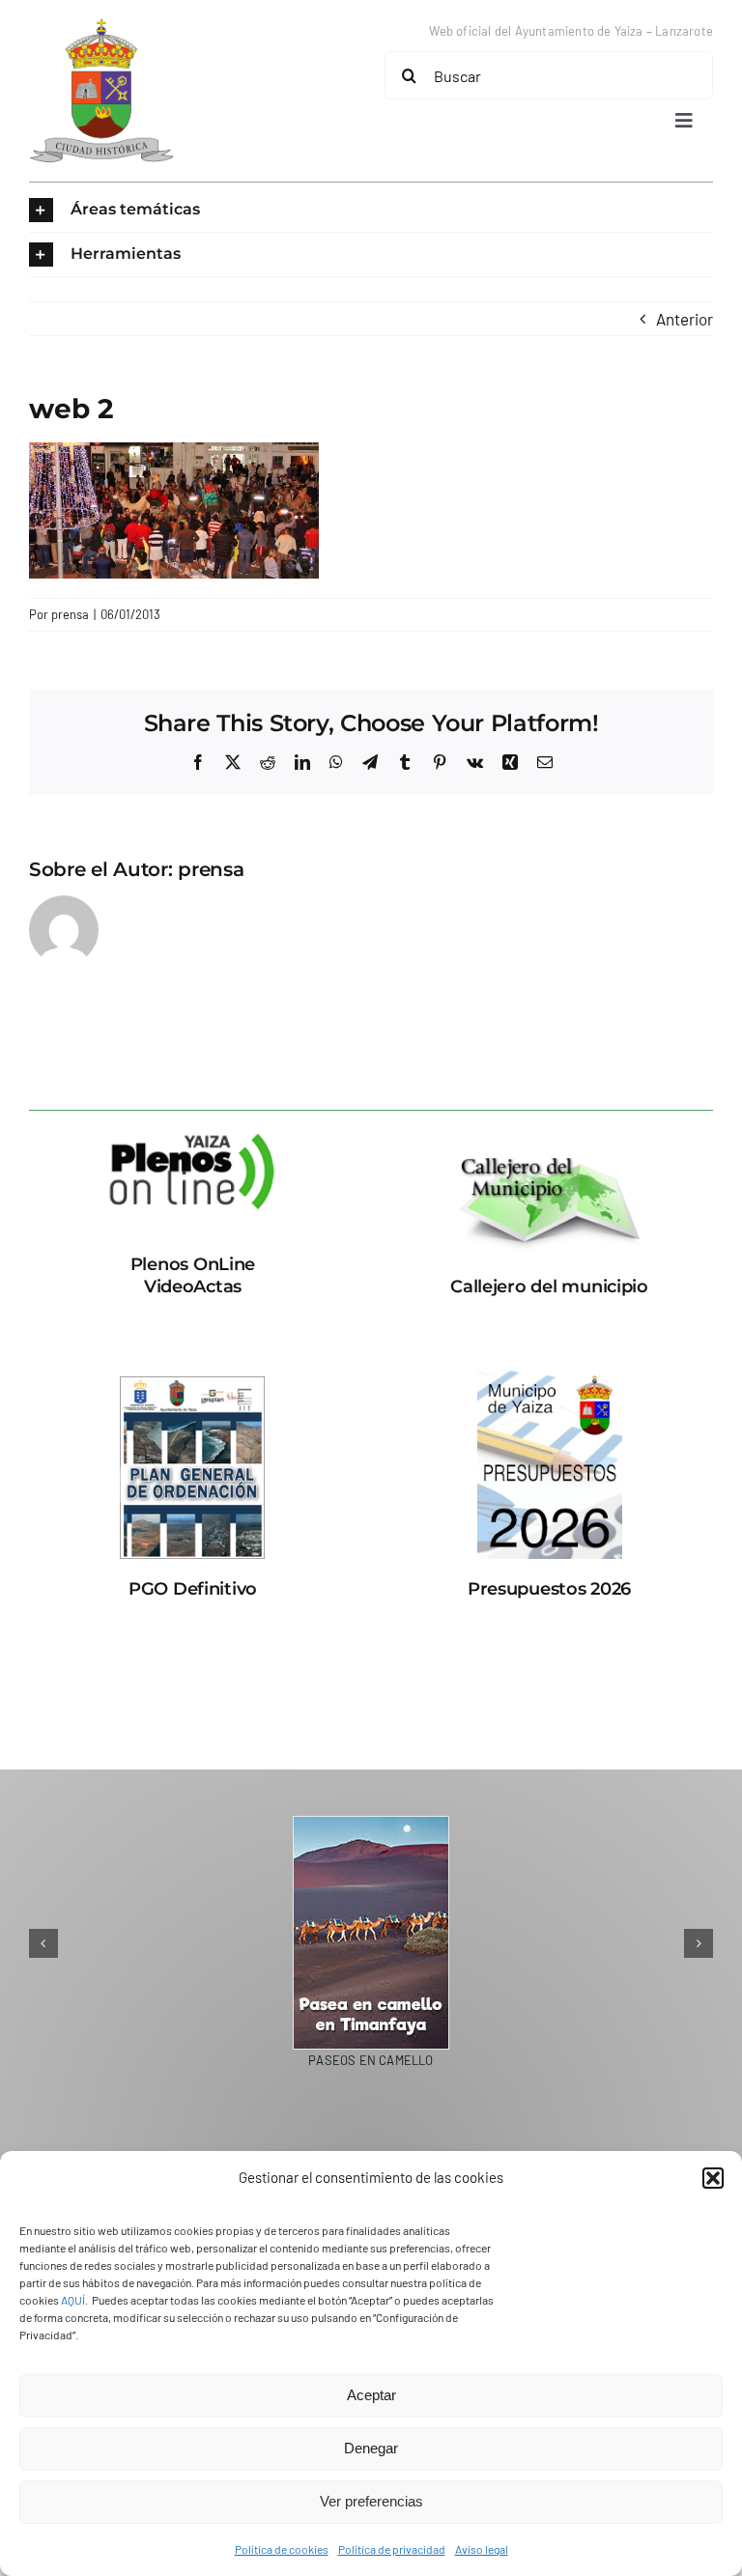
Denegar (371, 2448)
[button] (713, 2178)
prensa (70, 614)
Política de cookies (282, 2549)
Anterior (685, 319)
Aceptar (371, 2395)
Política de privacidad (392, 2549)
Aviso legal (482, 2549)
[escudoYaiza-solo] (101, 27)
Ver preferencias (371, 2501)
